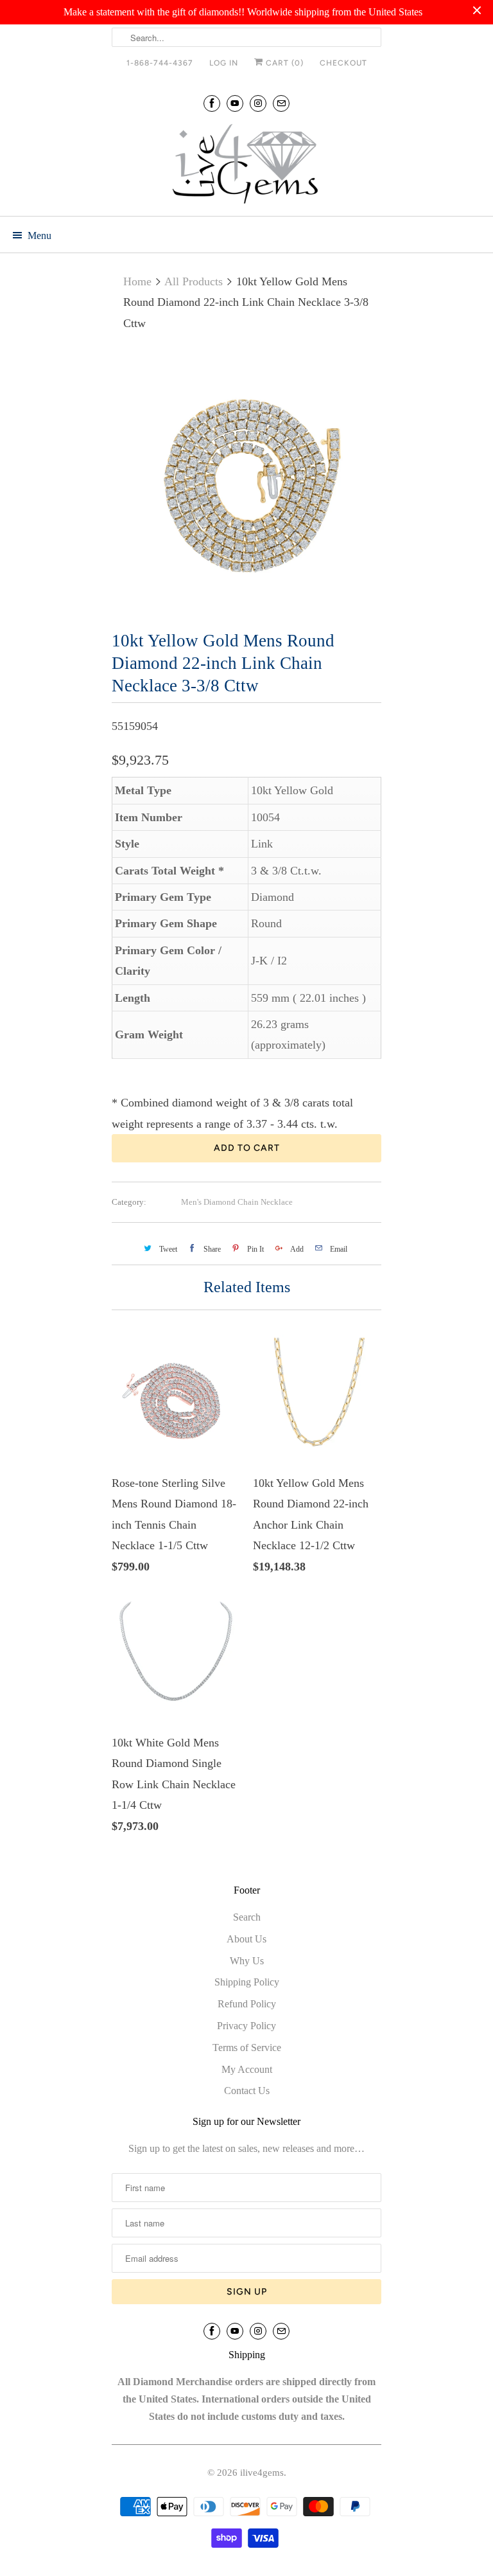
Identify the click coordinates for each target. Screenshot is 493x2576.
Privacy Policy (246, 2026)
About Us (246, 1939)
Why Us (247, 1961)
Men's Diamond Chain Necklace (237, 1202)
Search (247, 1917)
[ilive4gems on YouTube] (235, 103)
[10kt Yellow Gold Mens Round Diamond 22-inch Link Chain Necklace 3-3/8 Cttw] (246, 483)
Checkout (343, 63)
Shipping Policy (247, 1982)
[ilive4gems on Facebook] (212, 103)
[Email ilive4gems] (281, 103)
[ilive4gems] (246, 165)
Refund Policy (247, 2004)
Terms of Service (247, 2047)
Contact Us (247, 2091)
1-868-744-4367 (160, 63)
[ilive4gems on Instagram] (258, 103)
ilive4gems (262, 2473)
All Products (194, 281)
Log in (224, 63)
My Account (247, 2069)
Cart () (283, 63)
